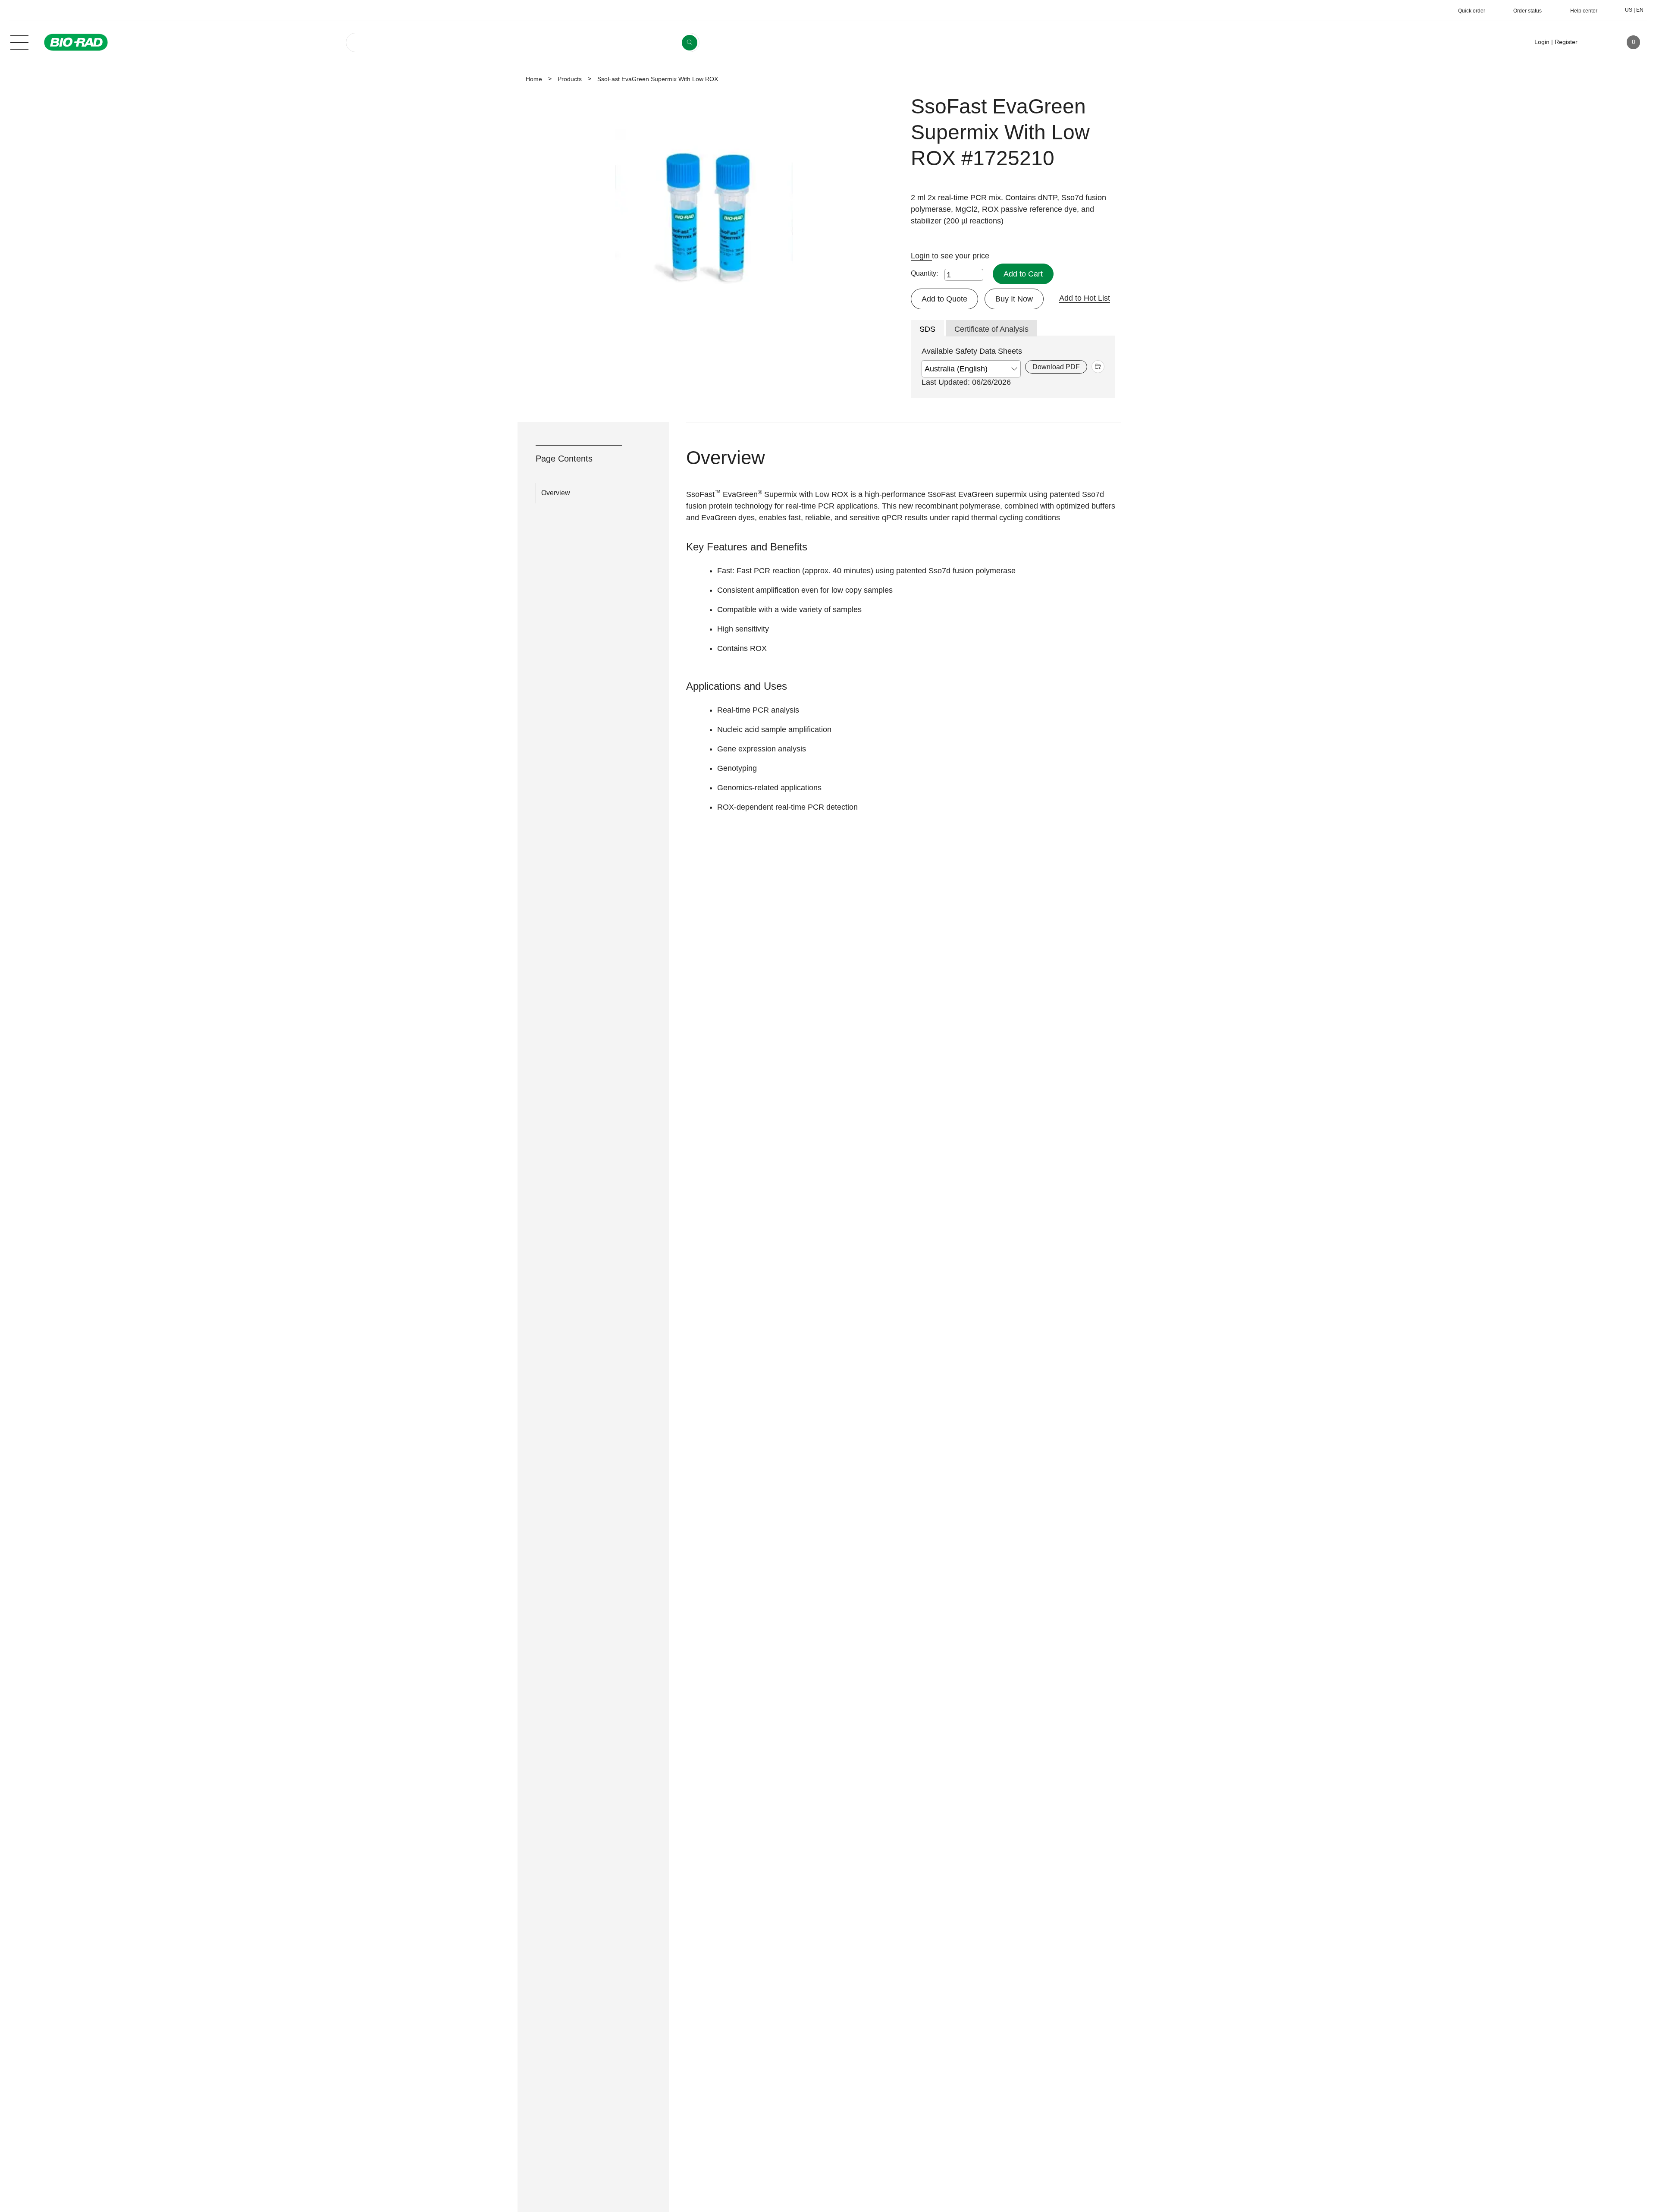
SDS (927, 329)
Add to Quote (944, 299)
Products (570, 79)
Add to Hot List (1085, 298)
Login (921, 256)
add (1098, 367)
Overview (556, 493)
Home (534, 79)
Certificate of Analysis (991, 329)
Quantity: (924, 273)
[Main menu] (19, 41)
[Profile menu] (1596, 42)
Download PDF (1056, 367)
